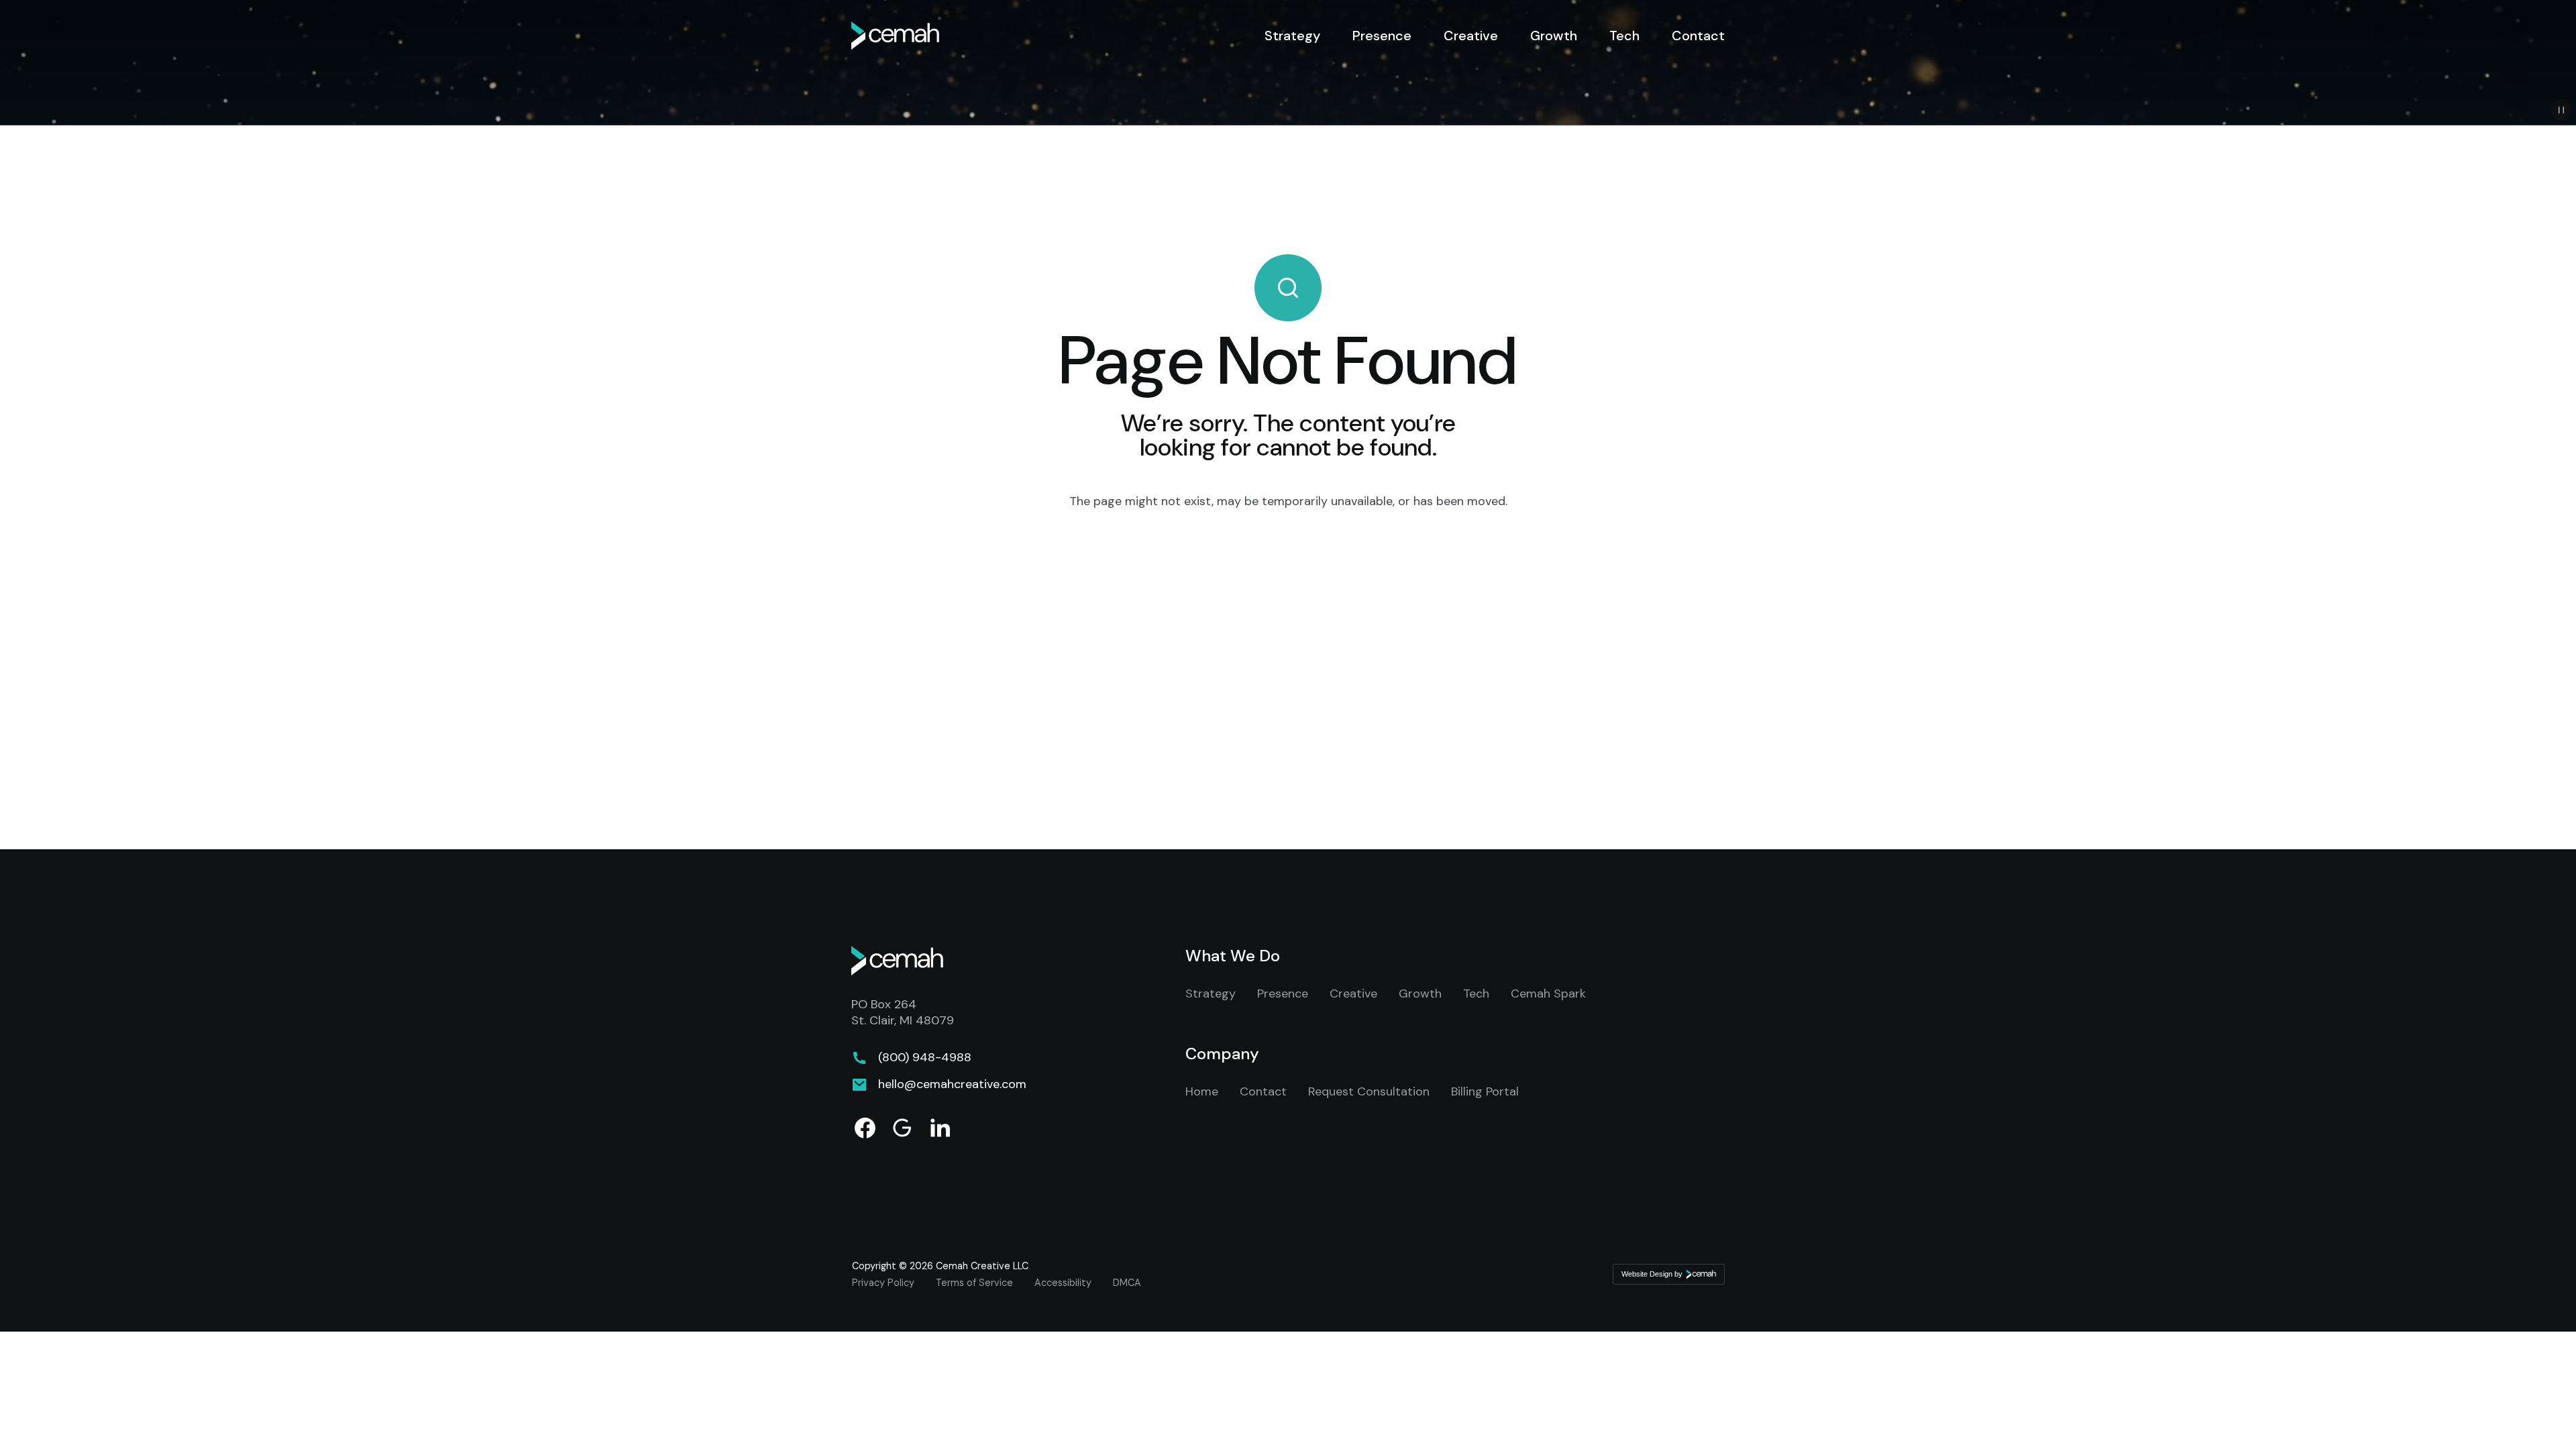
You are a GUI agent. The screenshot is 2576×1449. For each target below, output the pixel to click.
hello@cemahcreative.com (952, 1085)
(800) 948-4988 (925, 1058)
